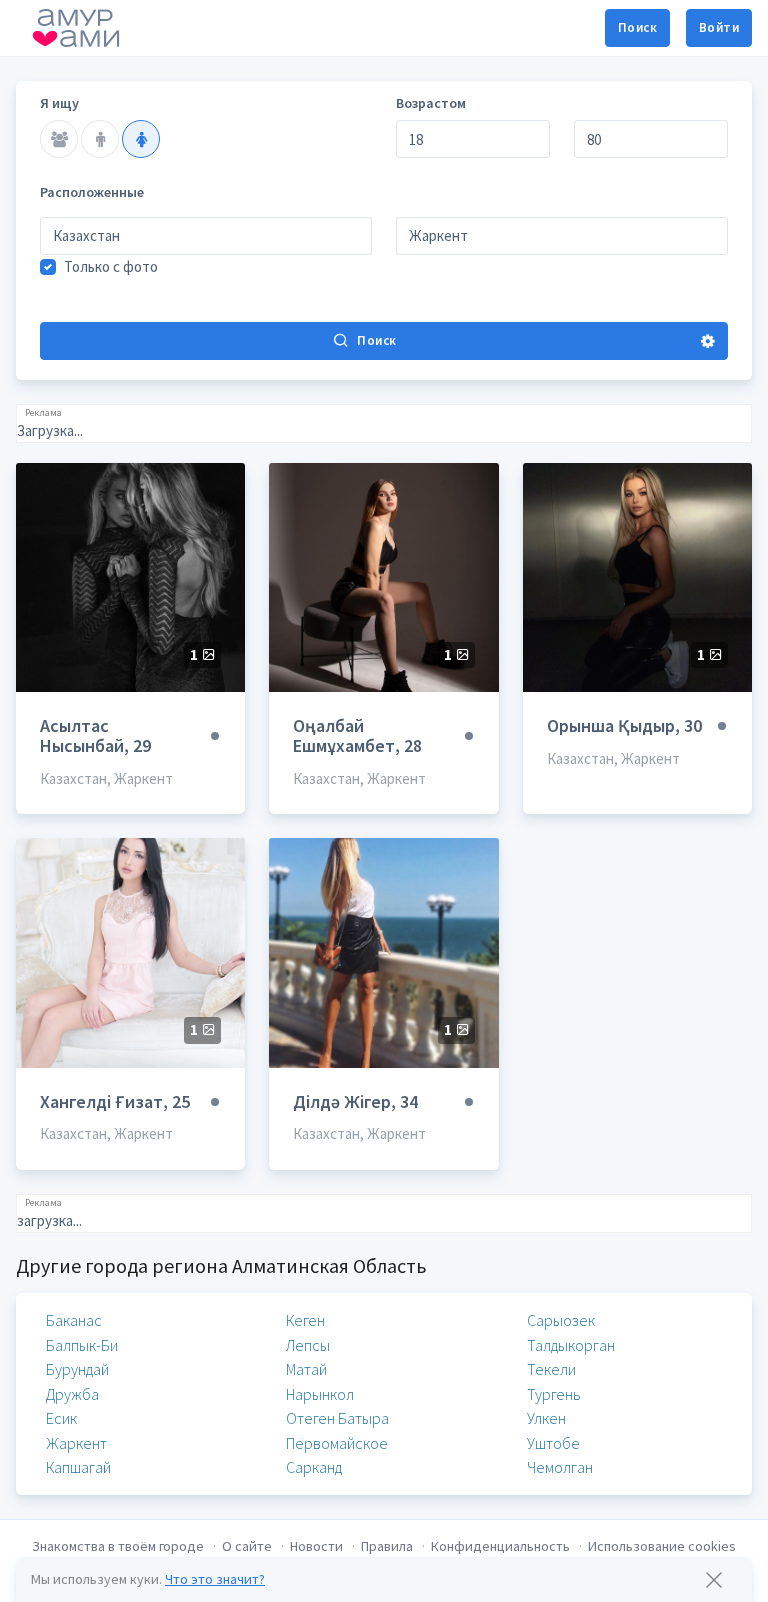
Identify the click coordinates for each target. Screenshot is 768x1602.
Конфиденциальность (500, 1546)
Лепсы (308, 1345)
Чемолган (560, 1467)
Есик (61, 1418)
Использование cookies (662, 1546)
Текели (551, 1369)
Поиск (637, 27)
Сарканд (314, 1467)
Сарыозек (561, 1320)
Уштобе (553, 1443)
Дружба (72, 1394)
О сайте (247, 1546)
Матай (306, 1369)
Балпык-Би (82, 1345)
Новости (316, 1546)
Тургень (554, 1394)
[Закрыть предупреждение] (714, 1580)
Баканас (74, 1320)
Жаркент (76, 1443)
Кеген (305, 1320)
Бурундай (77, 1369)
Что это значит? (215, 1579)
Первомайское (337, 1443)
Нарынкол (320, 1394)
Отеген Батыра (337, 1418)
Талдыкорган (571, 1345)
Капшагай (78, 1467)
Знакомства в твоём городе (118, 1546)
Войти (719, 27)
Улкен (546, 1418)
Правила (387, 1546)
